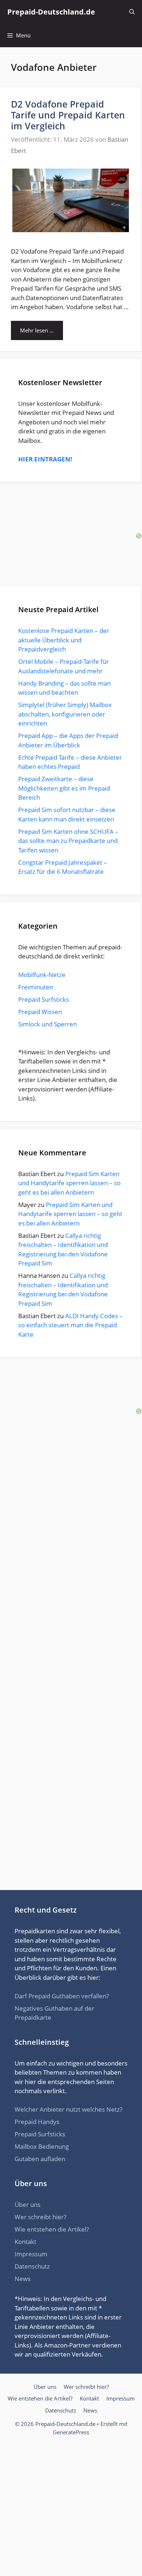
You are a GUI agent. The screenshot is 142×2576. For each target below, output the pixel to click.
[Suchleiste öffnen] (132, 12)
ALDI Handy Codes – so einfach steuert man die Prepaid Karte (70, 1325)
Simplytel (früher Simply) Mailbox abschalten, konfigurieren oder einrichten (65, 714)
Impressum (31, 2254)
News (23, 2279)
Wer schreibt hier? (40, 2217)
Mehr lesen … (37, 330)
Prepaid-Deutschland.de (51, 12)
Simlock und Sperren (48, 1024)
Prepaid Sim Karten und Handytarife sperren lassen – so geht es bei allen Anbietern (69, 1183)
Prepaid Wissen (40, 1012)
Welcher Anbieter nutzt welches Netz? (68, 2109)
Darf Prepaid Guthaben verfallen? (62, 1996)
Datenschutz (32, 2266)
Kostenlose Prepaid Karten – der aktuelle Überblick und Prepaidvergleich (64, 640)
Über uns (27, 2204)
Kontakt (25, 2242)
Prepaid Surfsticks (44, 999)
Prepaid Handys (37, 2122)
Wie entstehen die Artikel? (52, 2229)
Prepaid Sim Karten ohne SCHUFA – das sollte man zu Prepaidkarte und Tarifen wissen (68, 841)
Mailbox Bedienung (42, 2146)
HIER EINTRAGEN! (45, 459)
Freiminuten (36, 987)
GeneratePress (71, 2432)
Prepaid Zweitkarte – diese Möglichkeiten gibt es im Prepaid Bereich (64, 788)
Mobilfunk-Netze (42, 975)
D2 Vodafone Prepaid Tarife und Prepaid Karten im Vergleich (68, 115)
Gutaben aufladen (40, 2159)
